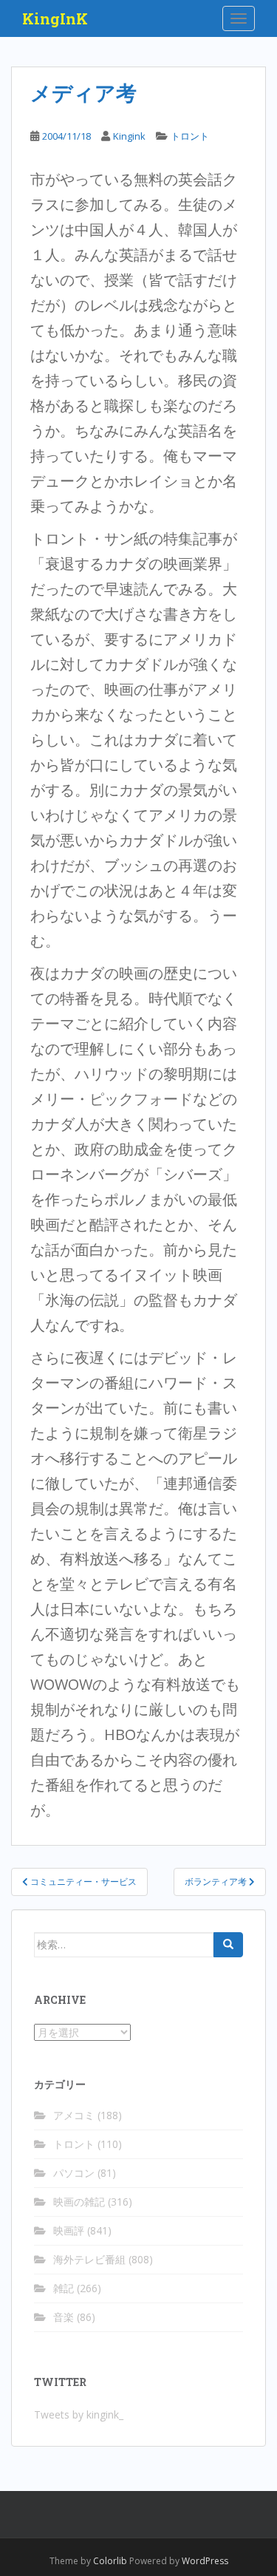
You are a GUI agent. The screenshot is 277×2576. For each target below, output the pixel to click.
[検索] (228, 1945)
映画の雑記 (79, 2202)
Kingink (129, 136)
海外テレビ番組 (89, 2259)
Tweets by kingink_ (79, 2414)
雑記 (64, 2288)
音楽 (64, 2317)
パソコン (74, 2173)
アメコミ (74, 2115)
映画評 (69, 2230)
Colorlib (110, 2561)
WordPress (205, 2561)
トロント (190, 136)
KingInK (55, 18)
